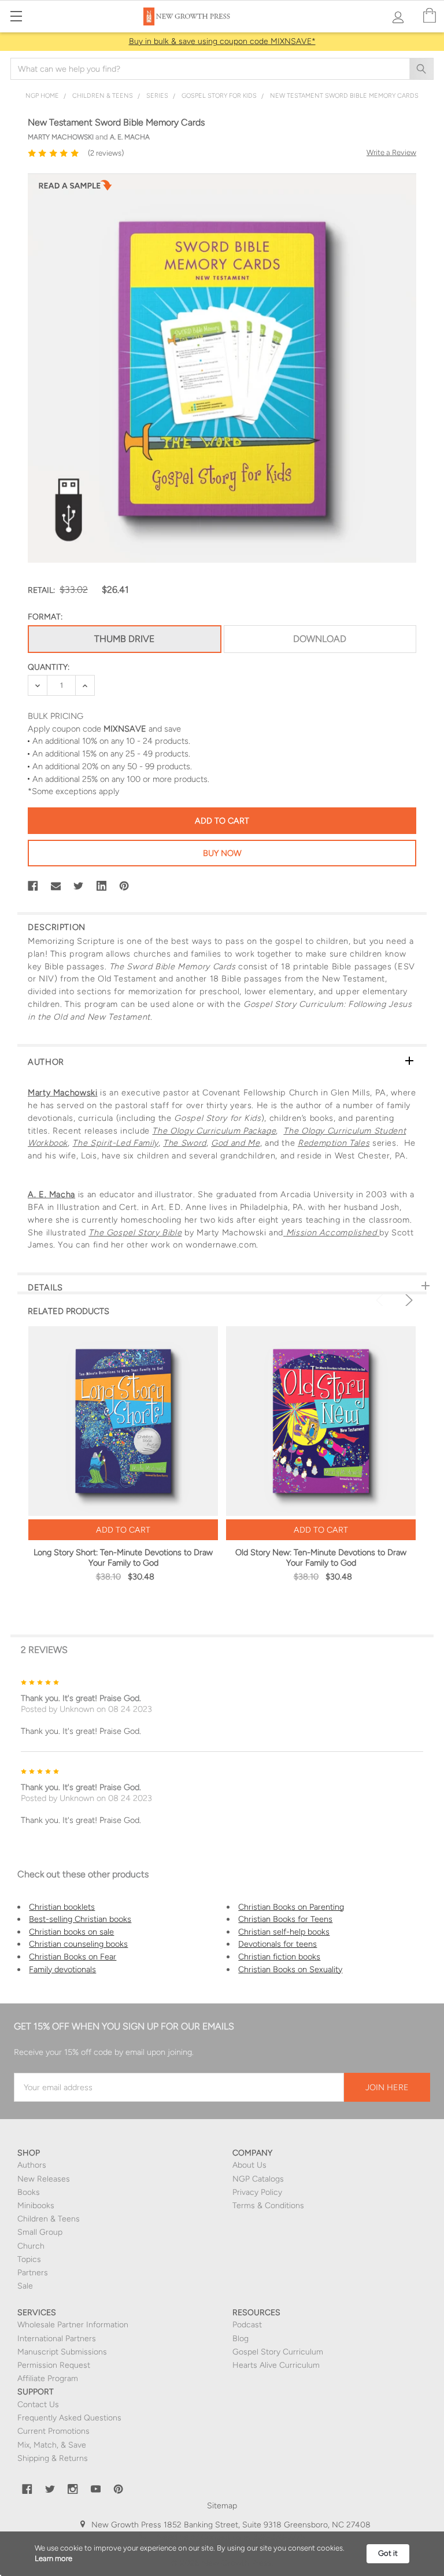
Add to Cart (123, 1530)
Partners (33, 2273)
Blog (240, 2339)
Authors (32, 2165)
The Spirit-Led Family (115, 1143)
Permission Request (54, 2365)
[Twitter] (79, 886)
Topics (29, 2259)
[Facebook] (33, 886)
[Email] (56, 886)
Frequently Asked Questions (69, 2418)
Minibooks (36, 2206)
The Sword (185, 1143)
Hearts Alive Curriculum (276, 2365)
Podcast (247, 2325)
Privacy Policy (257, 2192)
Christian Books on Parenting (291, 1907)
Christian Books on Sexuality (290, 1969)
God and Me (235, 1143)
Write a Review (391, 152)
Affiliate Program (48, 2378)
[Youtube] (96, 2489)
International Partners (57, 2339)
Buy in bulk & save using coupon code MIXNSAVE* (222, 41)
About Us (249, 2165)
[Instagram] (73, 2489)
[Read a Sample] (75, 189)
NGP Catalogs (258, 2179)
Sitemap (222, 2506)
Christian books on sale (71, 1932)
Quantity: (49, 667)
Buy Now (222, 853)
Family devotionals (62, 1969)
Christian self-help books (284, 1932)
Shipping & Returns (53, 2458)
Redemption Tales (334, 1143)
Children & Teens (49, 2219)
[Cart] (430, 16)
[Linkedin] (102, 886)
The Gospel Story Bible (135, 1232)
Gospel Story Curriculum (278, 2352)
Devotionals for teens (277, 1944)
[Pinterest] (124, 886)
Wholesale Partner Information (73, 2325)
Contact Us (38, 2405)
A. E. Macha (51, 1194)
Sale (25, 2286)
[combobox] (222, 69)
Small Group (40, 2232)
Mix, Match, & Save (52, 2445)
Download (320, 639)
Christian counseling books (78, 1944)
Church (31, 2246)
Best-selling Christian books (80, 1919)
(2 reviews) (106, 153)
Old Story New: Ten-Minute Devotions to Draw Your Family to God (321, 1558)
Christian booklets (62, 1907)
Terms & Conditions (268, 2206)
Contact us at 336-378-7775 (252, 2537)
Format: (45, 617)
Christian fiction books (279, 1957)
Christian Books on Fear (73, 1957)
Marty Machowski (63, 1093)
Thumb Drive (124, 639)
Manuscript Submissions (62, 2352)
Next (407, 1300)
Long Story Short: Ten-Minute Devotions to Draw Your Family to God (123, 1558)
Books (29, 2192)
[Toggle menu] (16, 16)
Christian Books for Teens (285, 1919)
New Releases (44, 2179)
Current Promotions (53, 2431)
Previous (382, 1300)
